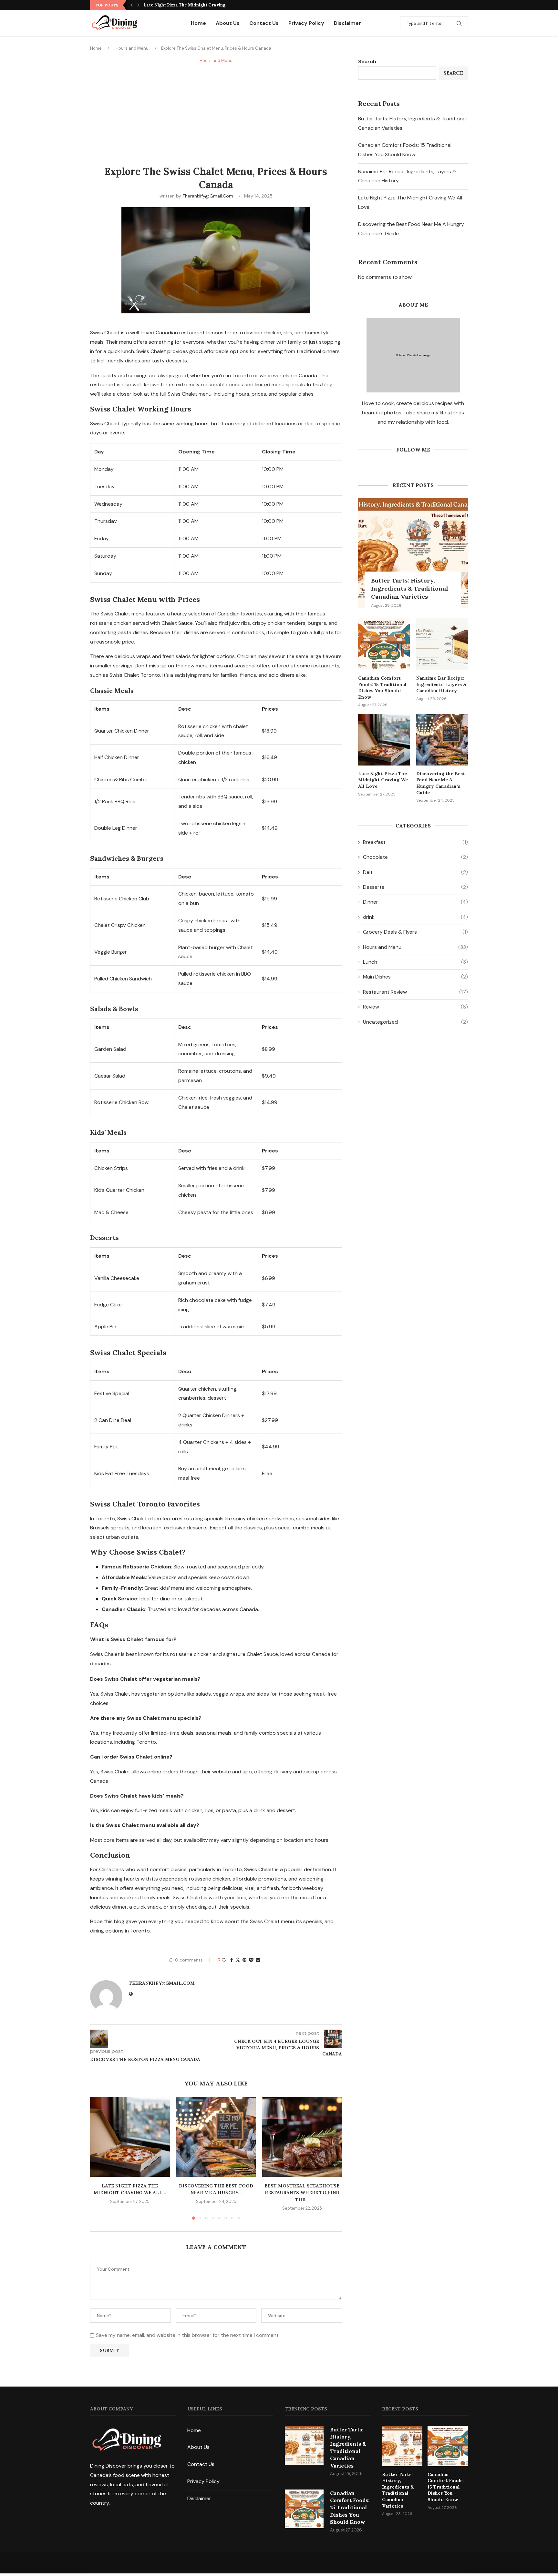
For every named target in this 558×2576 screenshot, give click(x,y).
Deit (415, 872)
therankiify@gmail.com (208, 196)
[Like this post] (224, 1960)
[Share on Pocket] (251, 1960)
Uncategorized (415, 1022)
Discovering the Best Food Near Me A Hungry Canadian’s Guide (441, 783)
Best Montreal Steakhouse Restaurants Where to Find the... (302, 2193)
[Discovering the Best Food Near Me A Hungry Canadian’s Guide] (216, 2137)
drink (415, 917)
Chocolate (415, 857)
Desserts (415, 887)
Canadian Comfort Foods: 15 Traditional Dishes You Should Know (382, 688)
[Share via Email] (258, 1960)
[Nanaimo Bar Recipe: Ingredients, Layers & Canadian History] (442, 644)
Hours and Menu (132, 48)
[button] (132, 5)
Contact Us (264, 23)
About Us (228, 23)
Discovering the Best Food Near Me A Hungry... (193, 5)
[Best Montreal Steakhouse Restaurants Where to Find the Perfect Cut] (302, 2137)
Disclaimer (347, 23)
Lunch (415, 962)
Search (367, 61)
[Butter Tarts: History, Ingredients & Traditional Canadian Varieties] (413, 553)
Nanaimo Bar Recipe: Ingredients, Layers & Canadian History (441, 684)
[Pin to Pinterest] (244, 1960)
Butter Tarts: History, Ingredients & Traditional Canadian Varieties (410, 588)
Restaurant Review (415, 992)
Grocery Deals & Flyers (415, 932)
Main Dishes (415, 977)
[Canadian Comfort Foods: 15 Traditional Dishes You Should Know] (384, 644)
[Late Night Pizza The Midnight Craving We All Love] (130, 2137)
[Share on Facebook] (232, 1960)
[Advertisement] (216, 113)
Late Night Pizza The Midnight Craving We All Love (383, 780)
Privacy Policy (306, 23)
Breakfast (415, 842)
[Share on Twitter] (238, 1960)
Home (198, 23)
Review (415, 1007)
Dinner (415, 902)
